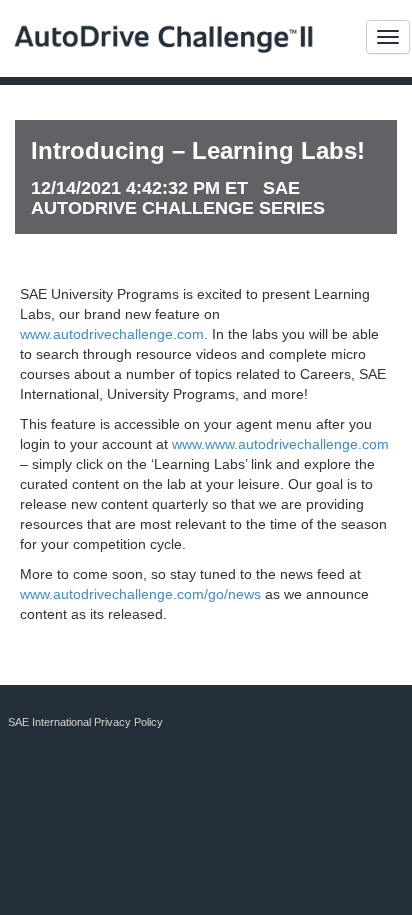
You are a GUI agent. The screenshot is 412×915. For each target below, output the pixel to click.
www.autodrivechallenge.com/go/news (140, 594)
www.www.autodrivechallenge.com (280, 444)
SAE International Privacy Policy (85, 722)
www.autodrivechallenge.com (112, 334)
